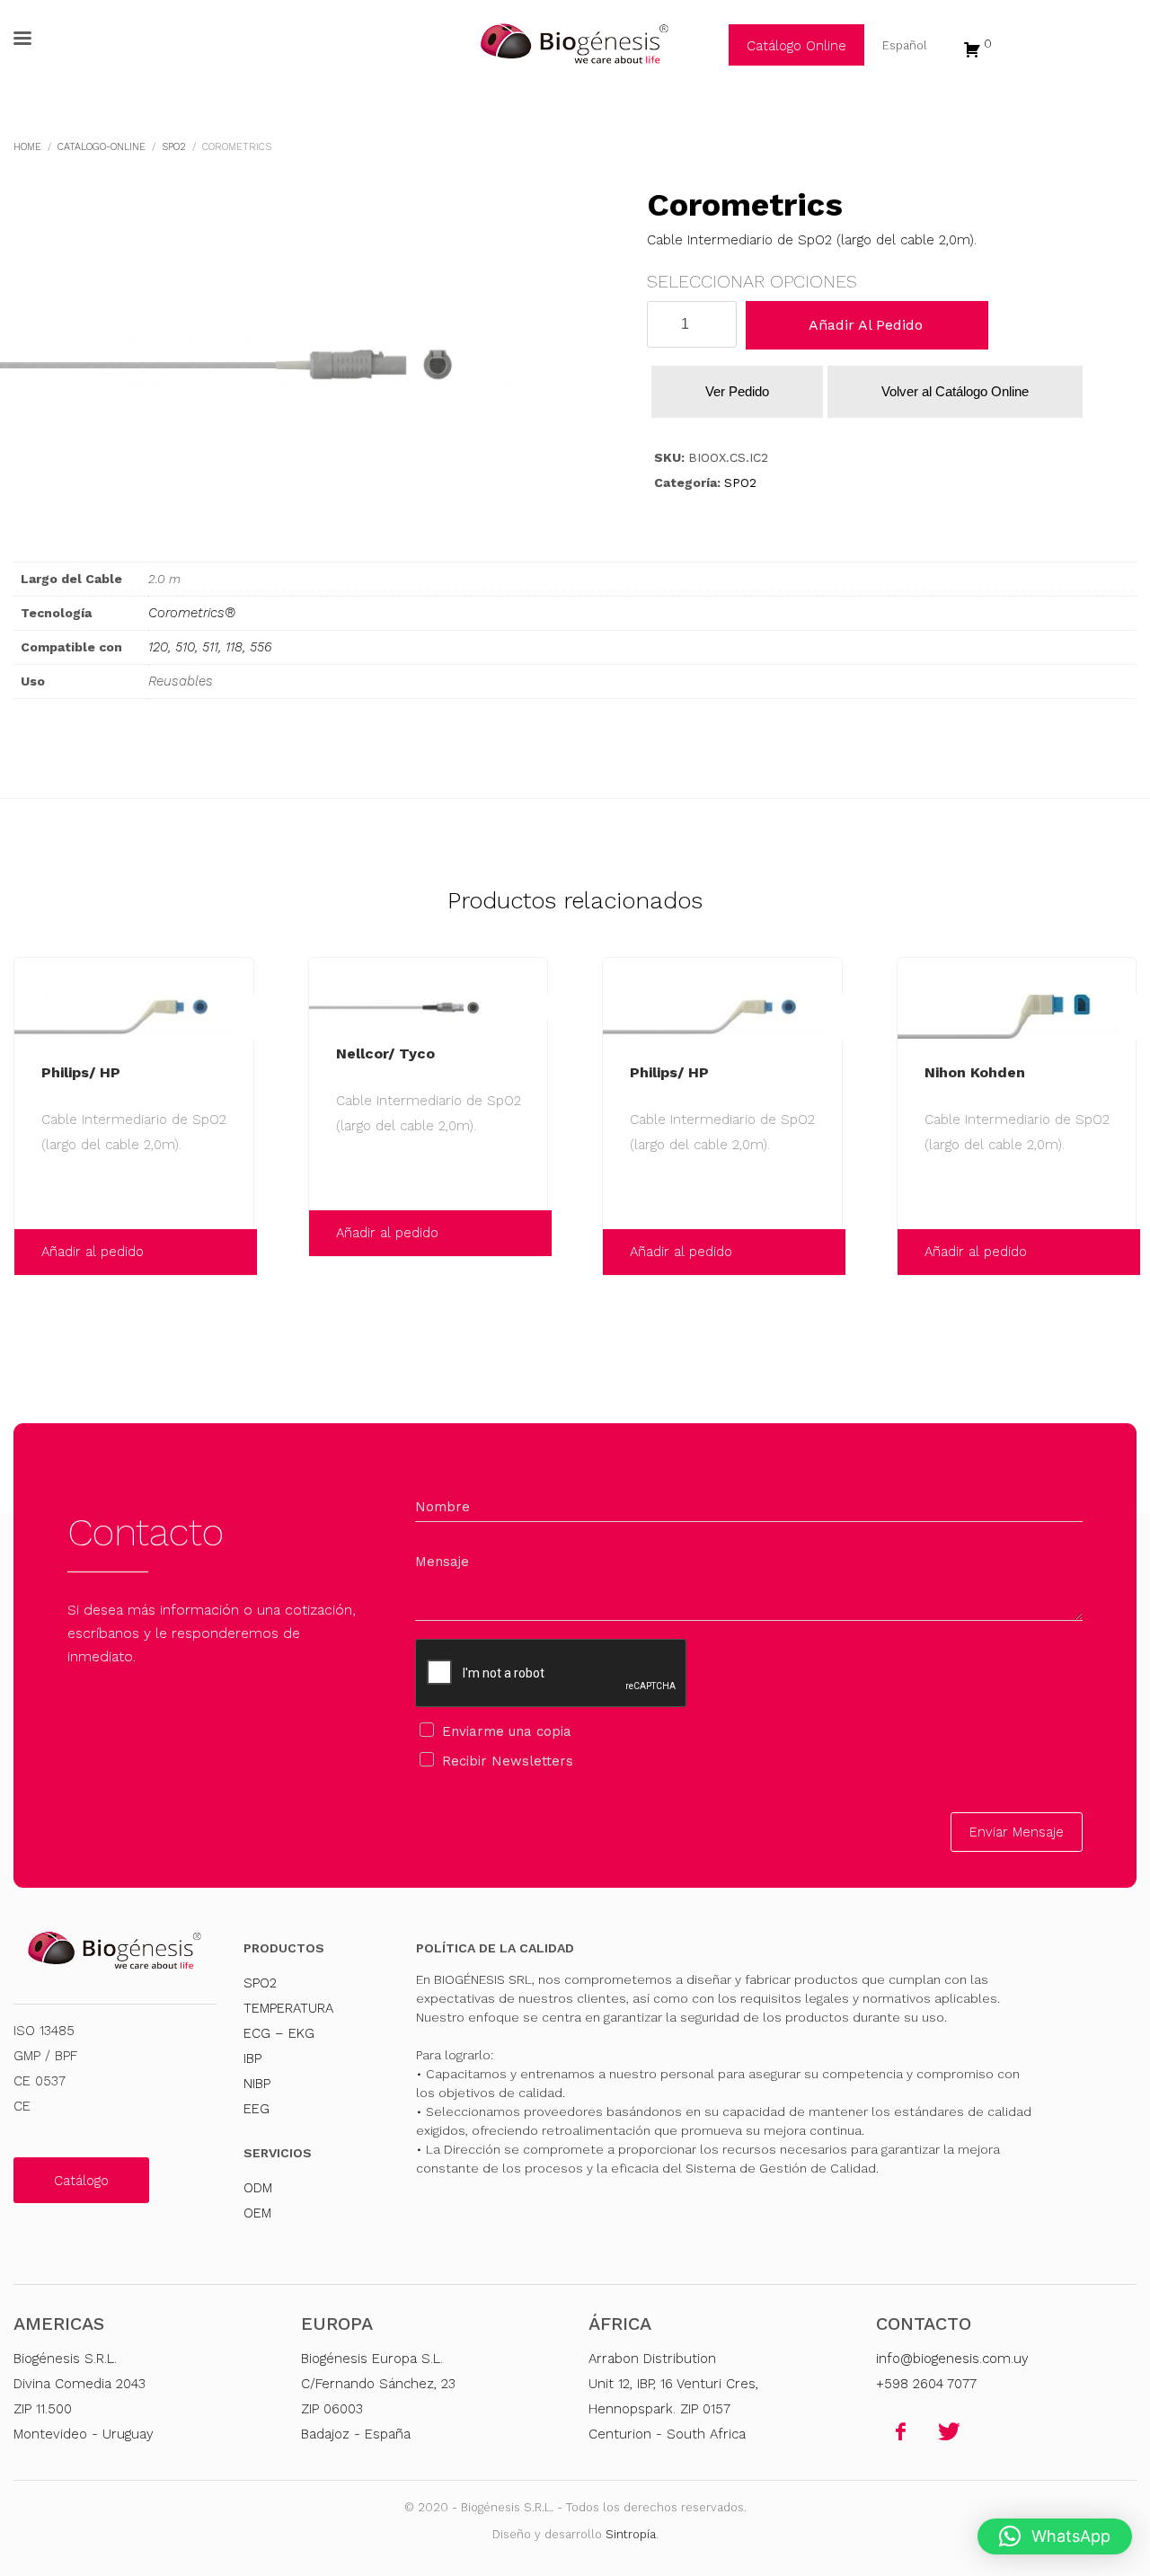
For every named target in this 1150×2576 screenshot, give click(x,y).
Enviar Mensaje (1017, 1832)
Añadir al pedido (866, 325)
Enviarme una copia (507, 1731)
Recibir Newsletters (508, 1761)
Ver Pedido (737, 391)
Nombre (442, 1507)
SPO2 (740, 482)
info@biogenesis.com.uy (952, 2359)
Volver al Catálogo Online (955, 391)
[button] (1055, 2536)
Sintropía (631, 2534)
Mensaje (442, 1562)
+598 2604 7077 (926, 2384)
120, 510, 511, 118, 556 (210, 647)
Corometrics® (192, 613)
